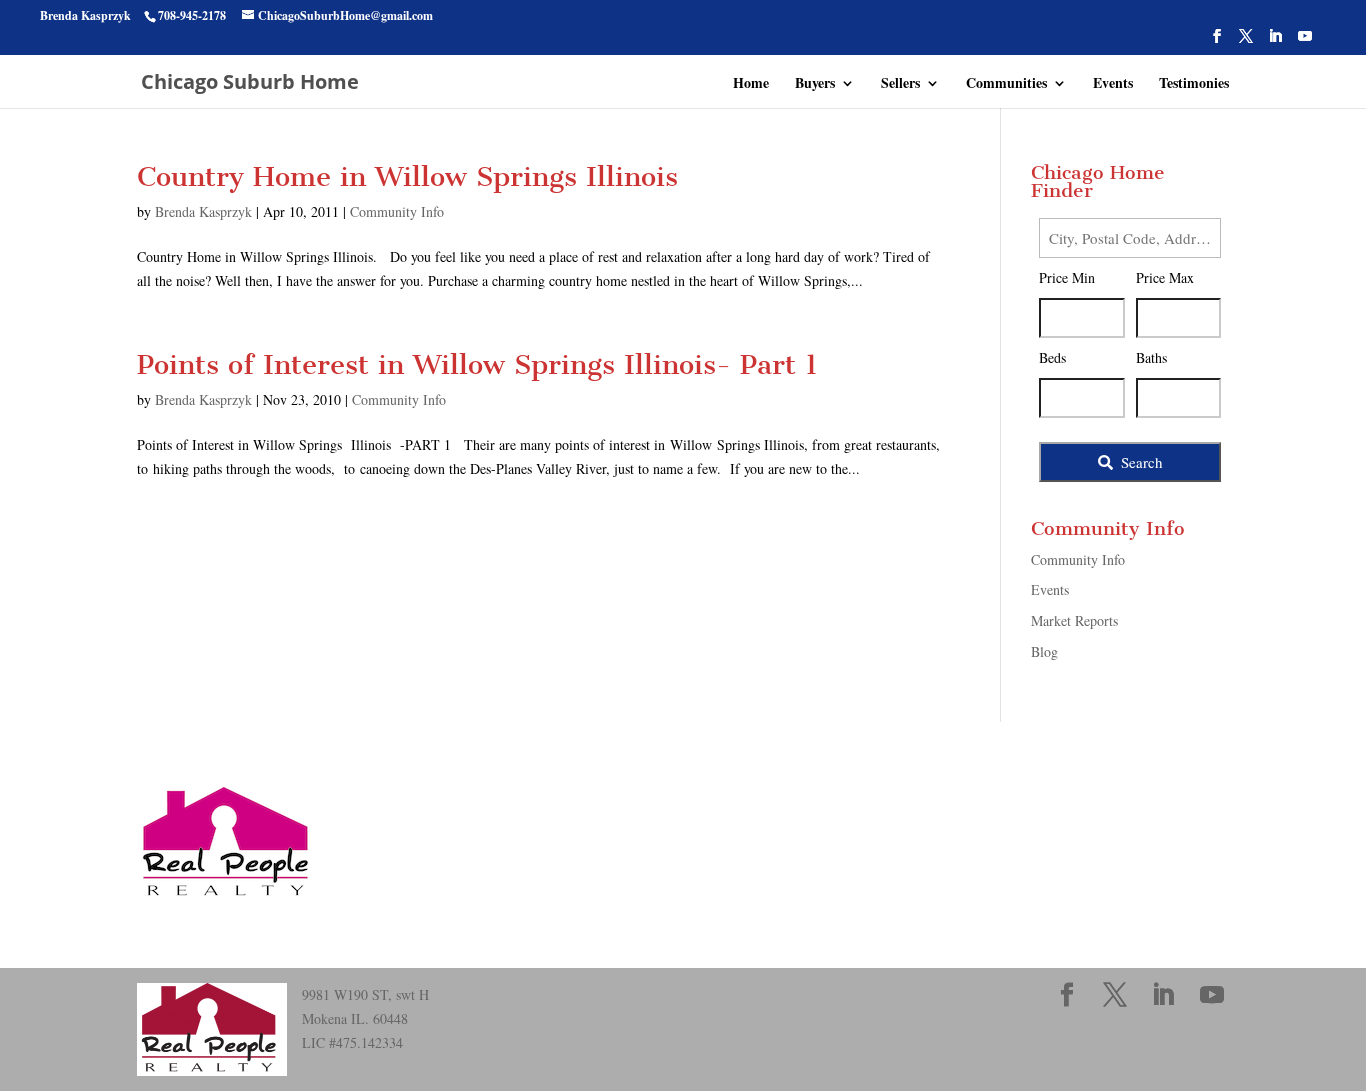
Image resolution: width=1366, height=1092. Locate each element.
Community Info (397, 211)
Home (751, 84)
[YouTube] (1305, 42)
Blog (1044, 651)
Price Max (1165, 277)
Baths (1151, 357)
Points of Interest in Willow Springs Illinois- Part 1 (477, 364)
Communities (1006, 84)
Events (1113, 84)
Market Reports (1074, 620)
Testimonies (1194, 84)
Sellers (900, 84)
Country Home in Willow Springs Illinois (407, 176)
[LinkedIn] (1275, 42)
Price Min (1067, 277)
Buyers (815, 84)
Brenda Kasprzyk (203, 211)
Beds (1052, 357)
